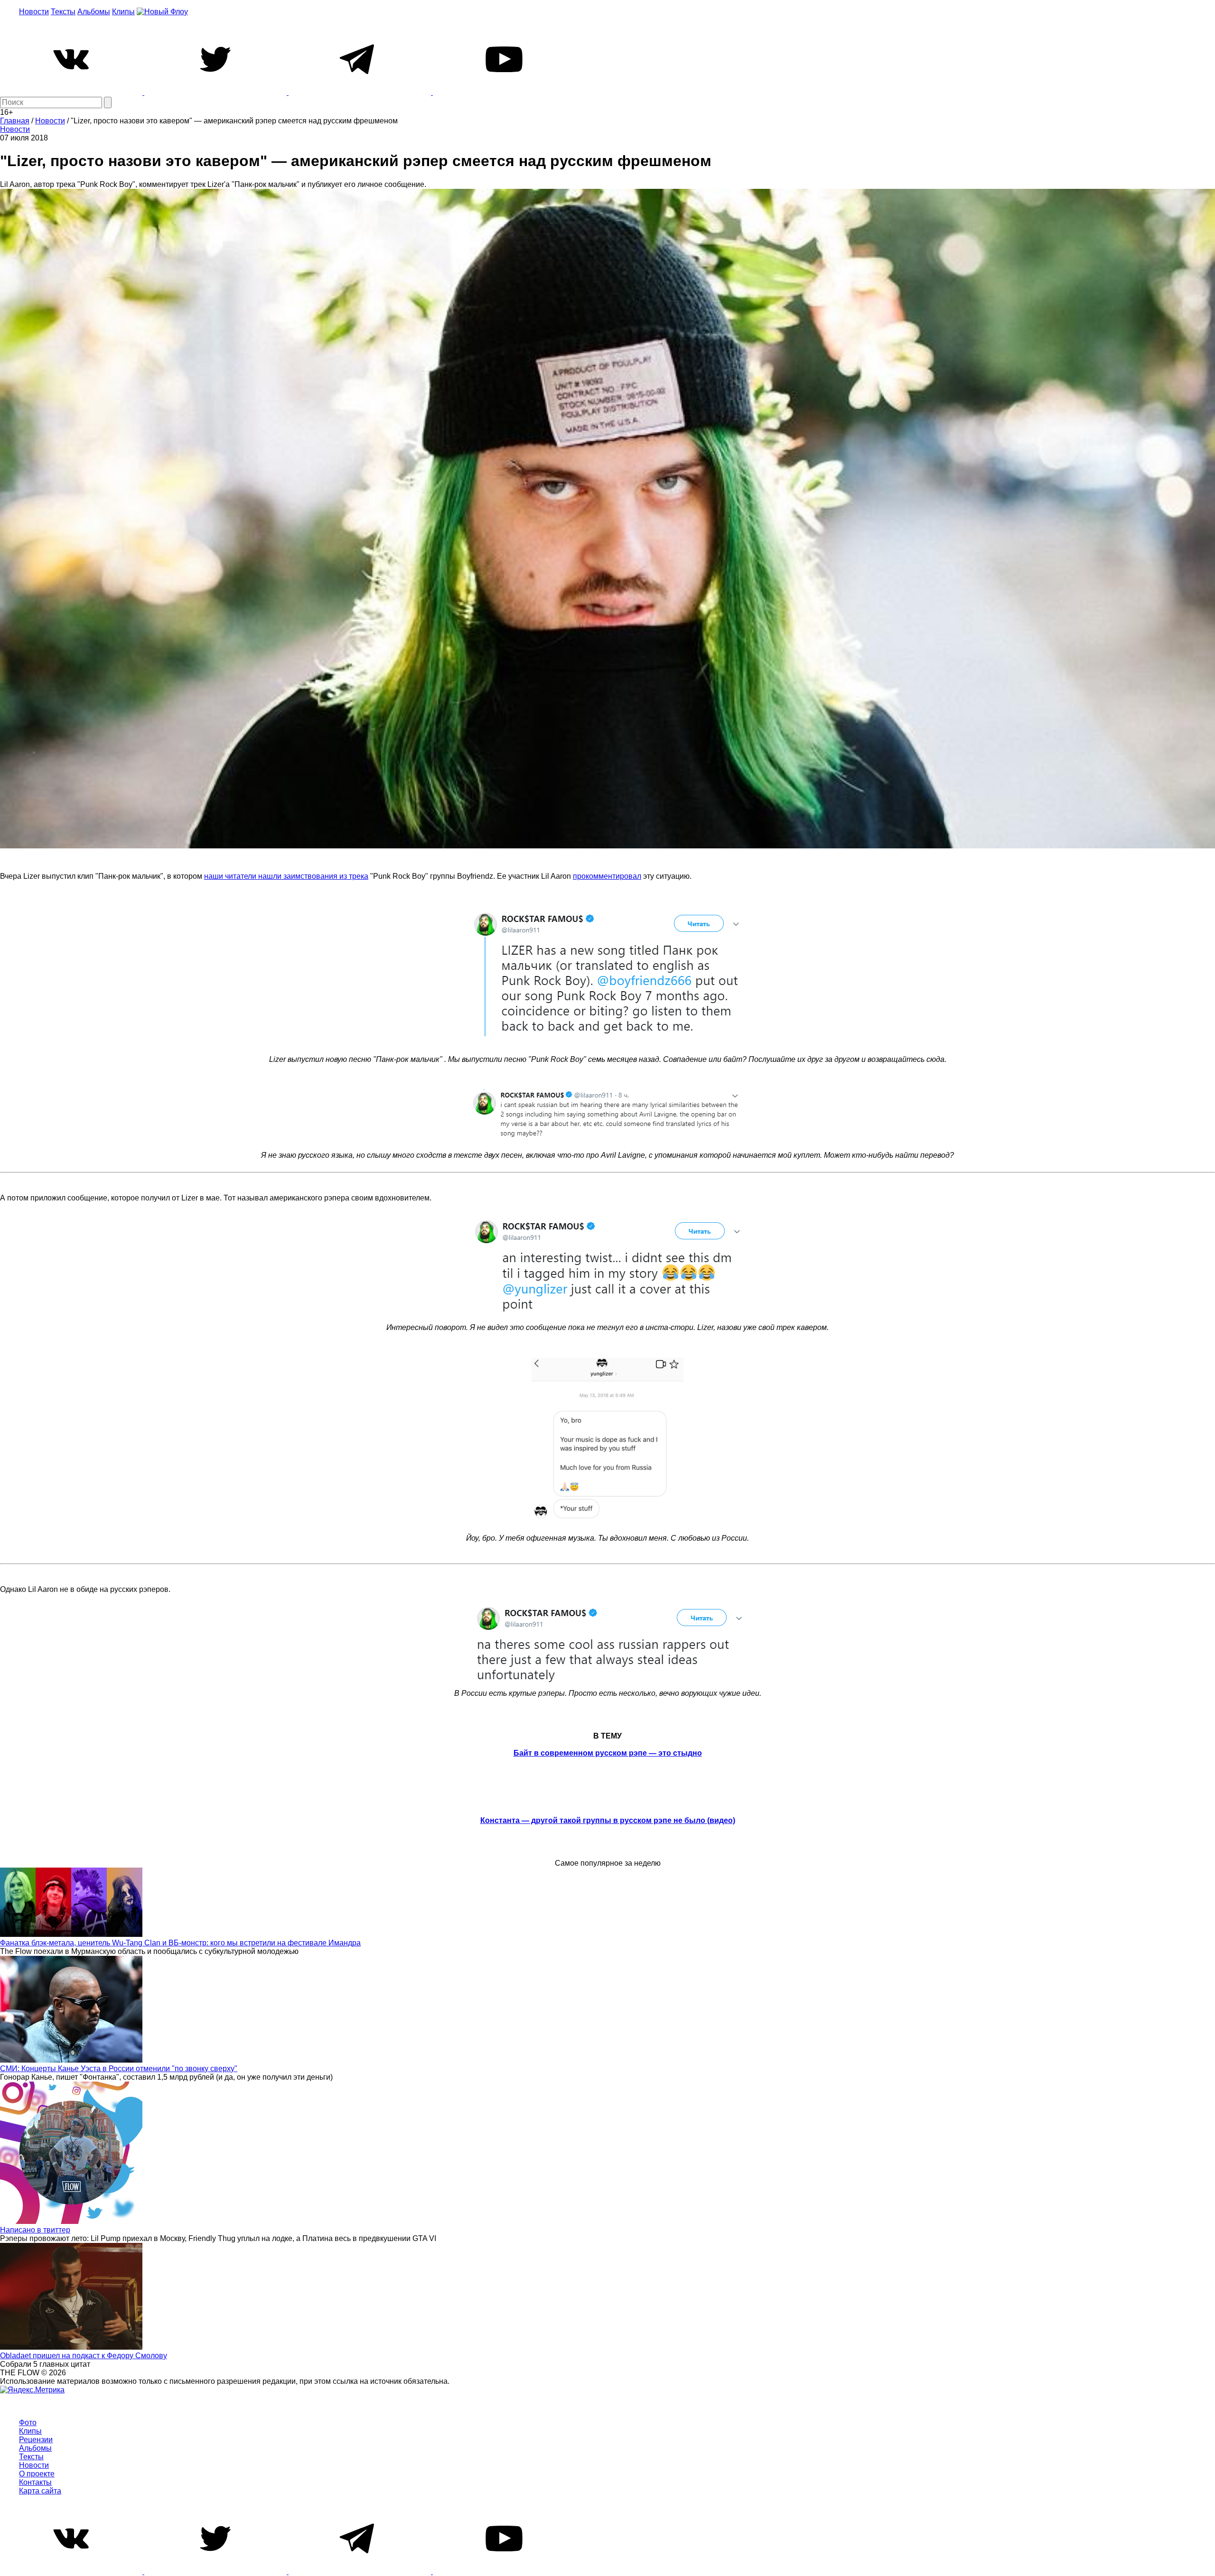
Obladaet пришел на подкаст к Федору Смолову (84, 2356)
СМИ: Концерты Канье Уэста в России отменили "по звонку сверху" (119, 2069)
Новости (34, 12)
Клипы (123, 12)
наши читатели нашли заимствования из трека (286, 876)
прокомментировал (607, 876)
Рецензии (36, 2440)
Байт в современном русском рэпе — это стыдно (608, 1753)
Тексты (63, 12)
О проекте (37, 2474)
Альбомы (94, 12)
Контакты (35, 2482)
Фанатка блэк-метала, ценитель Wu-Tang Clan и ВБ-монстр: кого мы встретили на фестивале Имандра (180, 1943)
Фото (28, 2423)
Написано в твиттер (35, 2230)
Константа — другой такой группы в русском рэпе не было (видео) (608, 1820)
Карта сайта (40, 2491)
